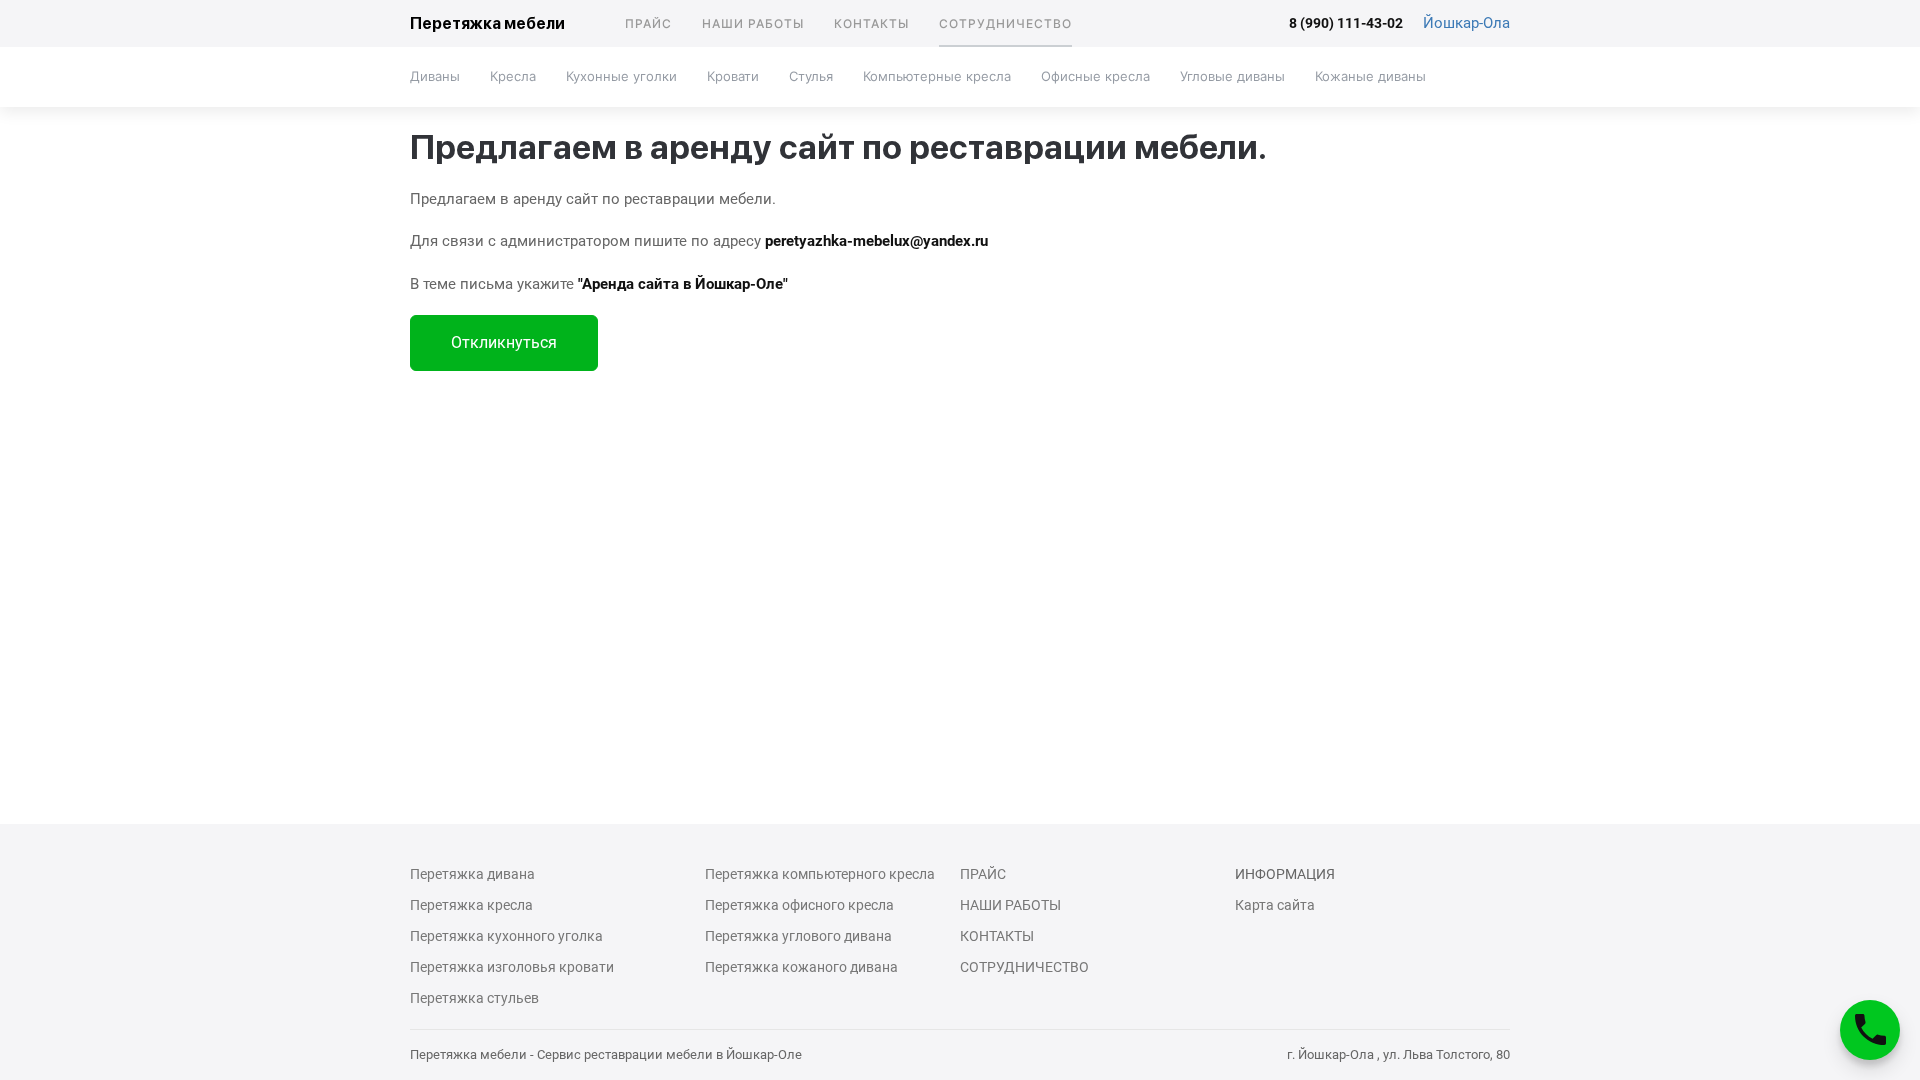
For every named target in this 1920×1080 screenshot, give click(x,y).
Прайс (648, 23)
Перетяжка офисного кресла (799, 905)
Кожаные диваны (1370, 76)
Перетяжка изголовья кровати (512, 967)
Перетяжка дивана (472, 874)
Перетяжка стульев (474, 998)
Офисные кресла (1095, 76)
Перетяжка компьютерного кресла (820, 874)
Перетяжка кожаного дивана (801, 967)
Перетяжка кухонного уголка (506, 936)
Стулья (811, 76)
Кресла (513, 76)
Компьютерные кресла (937, 76)
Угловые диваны (1232, 76)
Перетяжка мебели (487, 23)
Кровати (733, 76)
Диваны (435, 76)
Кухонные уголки (621, 76)
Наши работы (753, 23)
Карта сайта (1275, 905)
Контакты (871, 23)
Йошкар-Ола (1466, 23)
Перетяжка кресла (471, 905)
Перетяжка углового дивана (798, 936)
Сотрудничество (1005, 23)
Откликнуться (504, 342)
